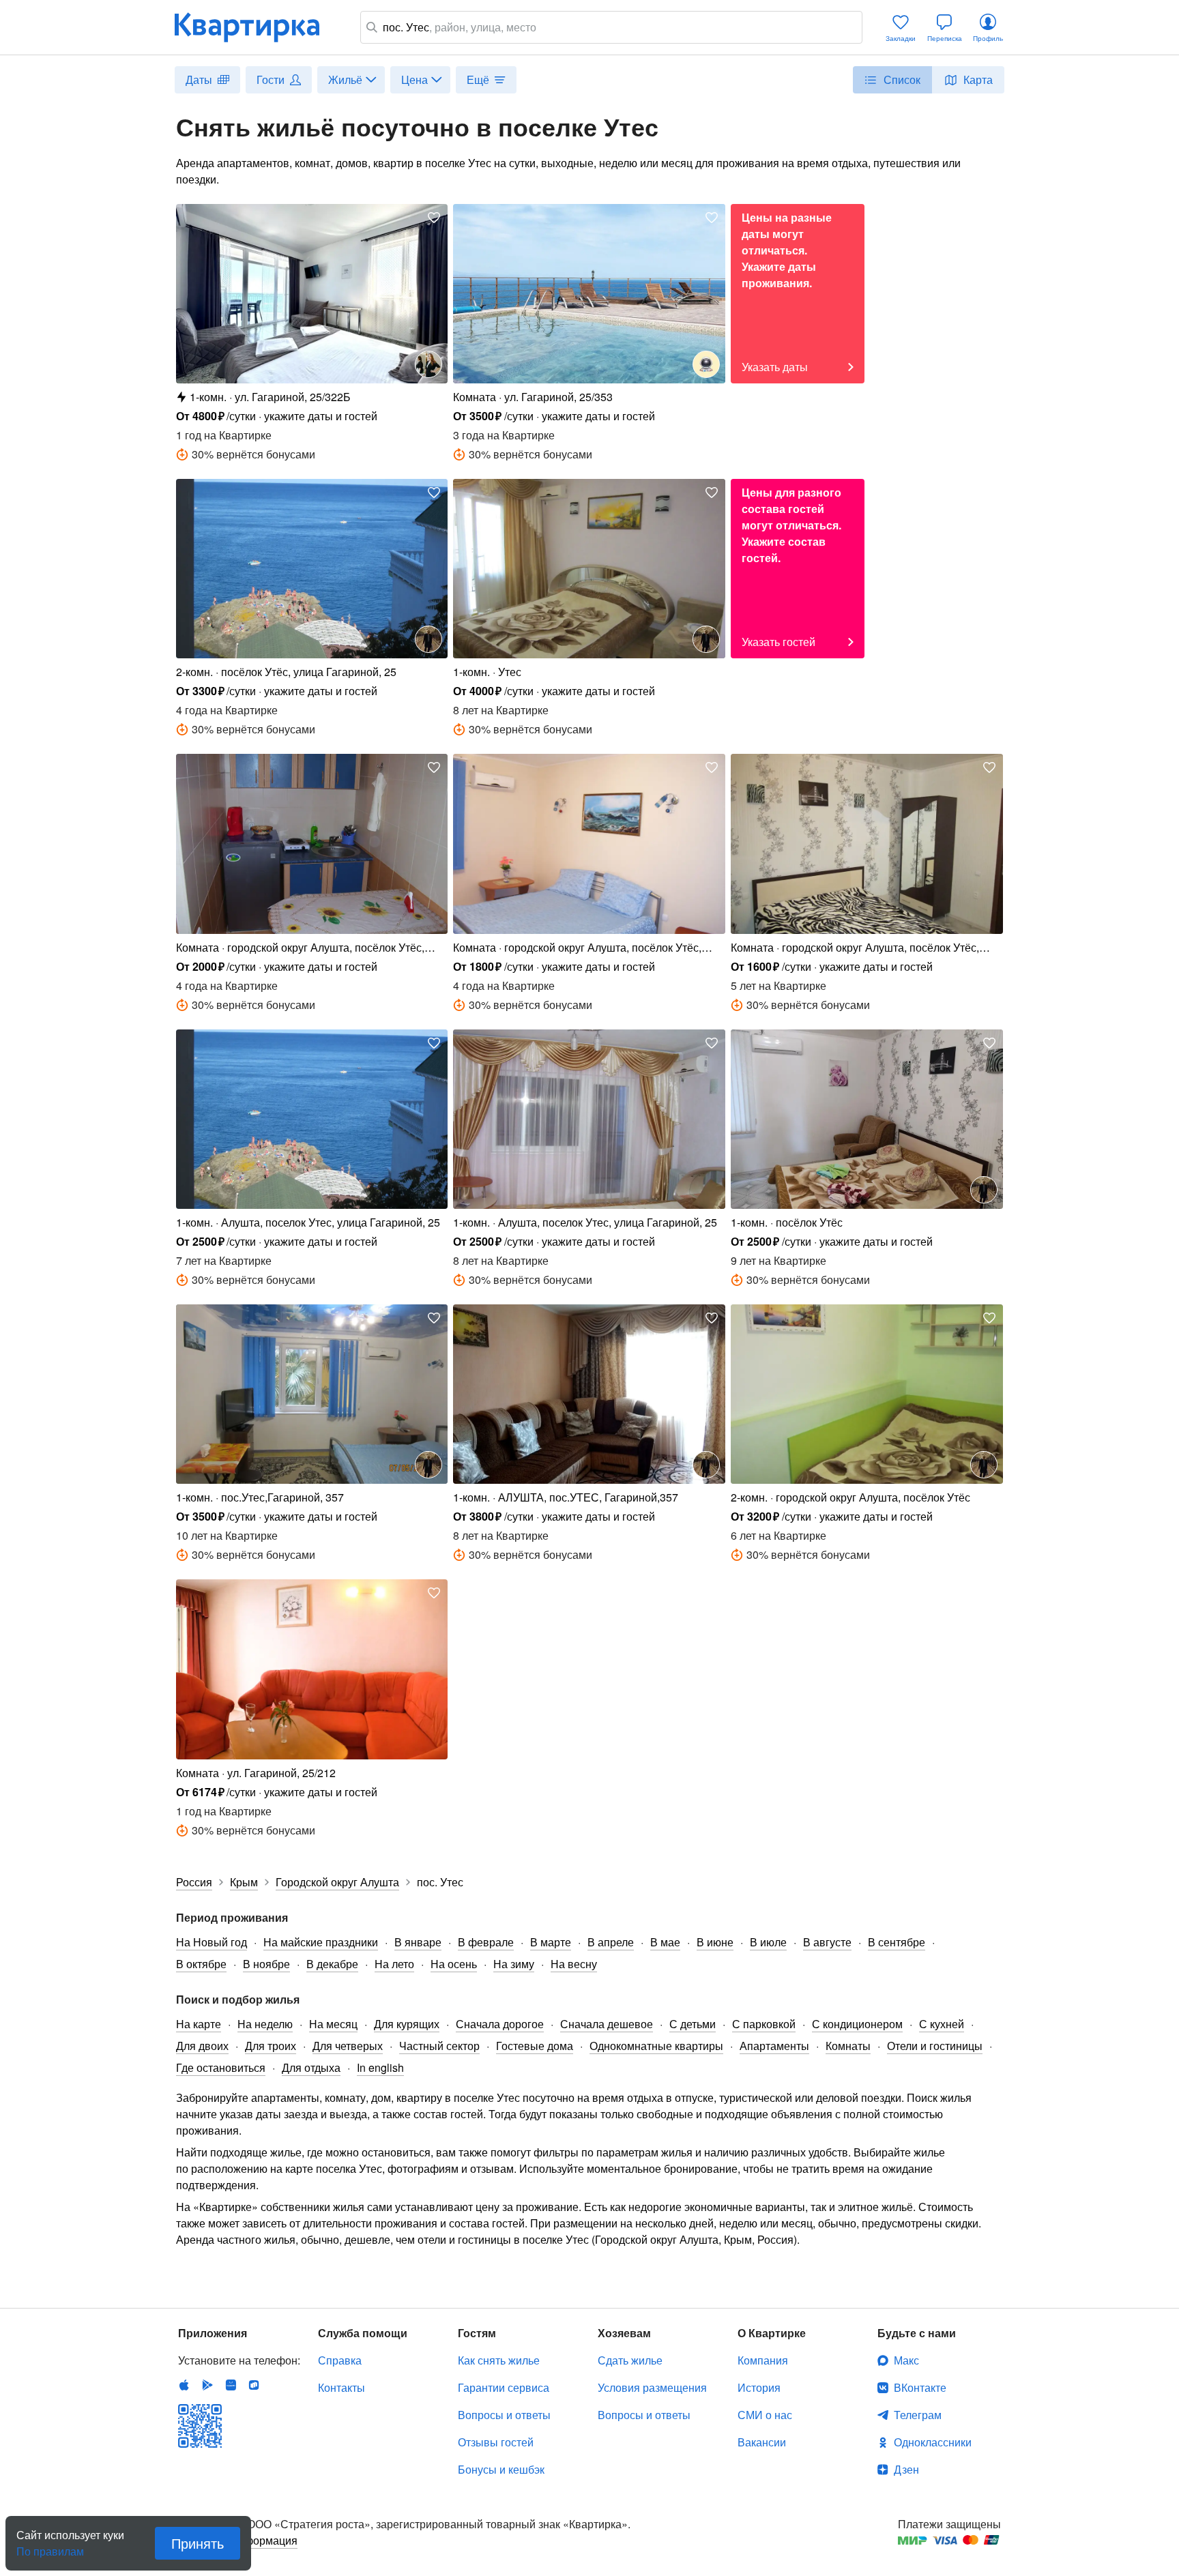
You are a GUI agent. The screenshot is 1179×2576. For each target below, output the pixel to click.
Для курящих (407, 2024)
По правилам (50, 2546)
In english (380, 2067)
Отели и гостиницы (935, 2046)
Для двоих (202, 2046)
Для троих (271, 2046)
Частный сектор (439, 2046)
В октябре (201, 1964)
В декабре (332, 1964)
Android (207, 2385)
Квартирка (257, 27)
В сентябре (897, 1942)
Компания (763, 2360)
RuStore (254, 2385)
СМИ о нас (765, 2415)
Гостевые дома (535, 2046)
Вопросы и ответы (504, 2415)
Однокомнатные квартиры (656, 2046)
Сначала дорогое (500, 2024)
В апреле (611, 1942)
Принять (198, 2543)
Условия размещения (652, 2387)
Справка (340, 2360)
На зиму (514, 1964)
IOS (184, 2385)
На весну (574, 1964)
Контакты (341, 2387)
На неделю (265, 2024)
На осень (454, 1964)
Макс (906, 2360)
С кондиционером (857, 2024)
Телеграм (918, 2415)
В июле (768, 1942)
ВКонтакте (920, 2387)
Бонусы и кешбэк (501, 2469)
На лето (394, 1964)
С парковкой (764, 2024)
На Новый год (212, 1942)
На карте (199, 2024)
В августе (827, 1942)
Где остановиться (221, 2067)
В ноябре (266, 1964)
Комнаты (848, 2046)
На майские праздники (321, 1942)
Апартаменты (774, 2046)
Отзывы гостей (496, 2442)
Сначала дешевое (607, 2024)
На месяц (333, 2024)
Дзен (906, 2469)
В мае (665, 1942)
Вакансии (762, 2442)
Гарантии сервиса (504, 2387)
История (759, 2387)
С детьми (693, 2024)
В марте (551, 1942)
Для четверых (348, 2046)
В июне (715, 1942)
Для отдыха (311, 2067)
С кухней (942, 2024)
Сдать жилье (630, 2360)
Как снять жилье (499, 2360)
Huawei (231, 2385)
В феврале (486, 1942)
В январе (418, 1942)
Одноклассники (933, 2442)
